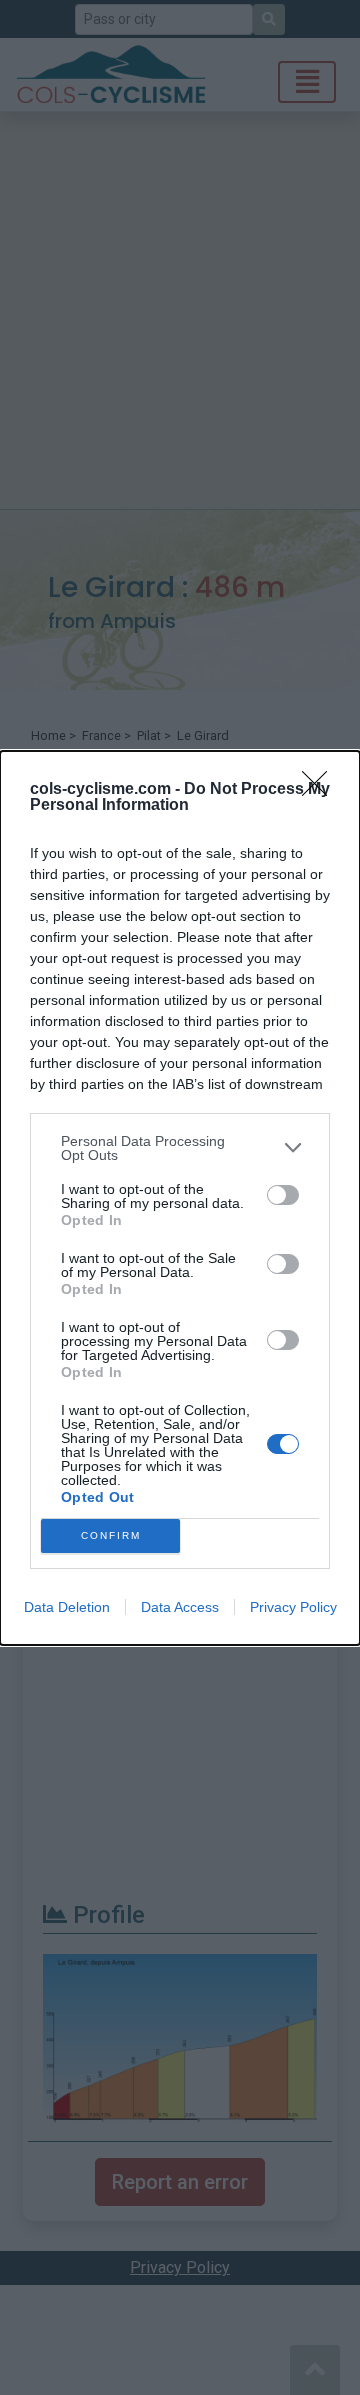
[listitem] (180, 1148)
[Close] (321, 790)
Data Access (180, 1607)
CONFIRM (111, 1535)
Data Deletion (67, 1607)
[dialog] (180, 1198)
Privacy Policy (293, 1607)
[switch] (283, 1195)
